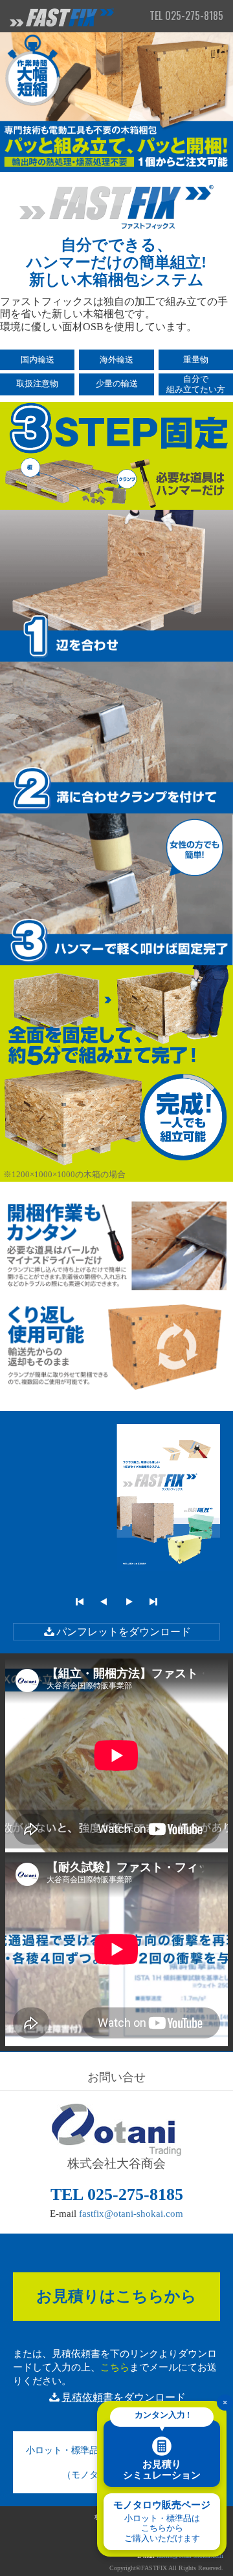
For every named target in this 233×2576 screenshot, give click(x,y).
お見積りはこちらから (116, 2296)
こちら (115, 2367)
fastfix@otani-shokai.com (131, 2214)
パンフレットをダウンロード (124, 1632)
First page (80, 1602)
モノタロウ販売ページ (162, 2521)
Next (129, 1602)
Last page (153, 1602)
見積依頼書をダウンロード (124, 2397)
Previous (104, 1602)
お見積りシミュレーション (162, 2450)
